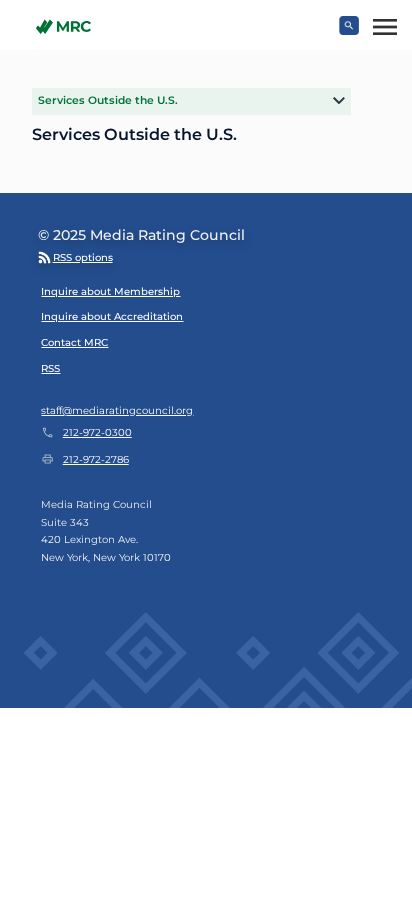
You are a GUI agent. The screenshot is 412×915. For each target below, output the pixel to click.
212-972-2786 (95, 459)
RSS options (83, 257)
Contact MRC (74, 342)
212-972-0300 (97, 432)
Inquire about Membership (110, 291)
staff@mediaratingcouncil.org (117, 410)
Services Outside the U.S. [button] (108, 100)
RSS (50, 368)
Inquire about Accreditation (112, 316)
